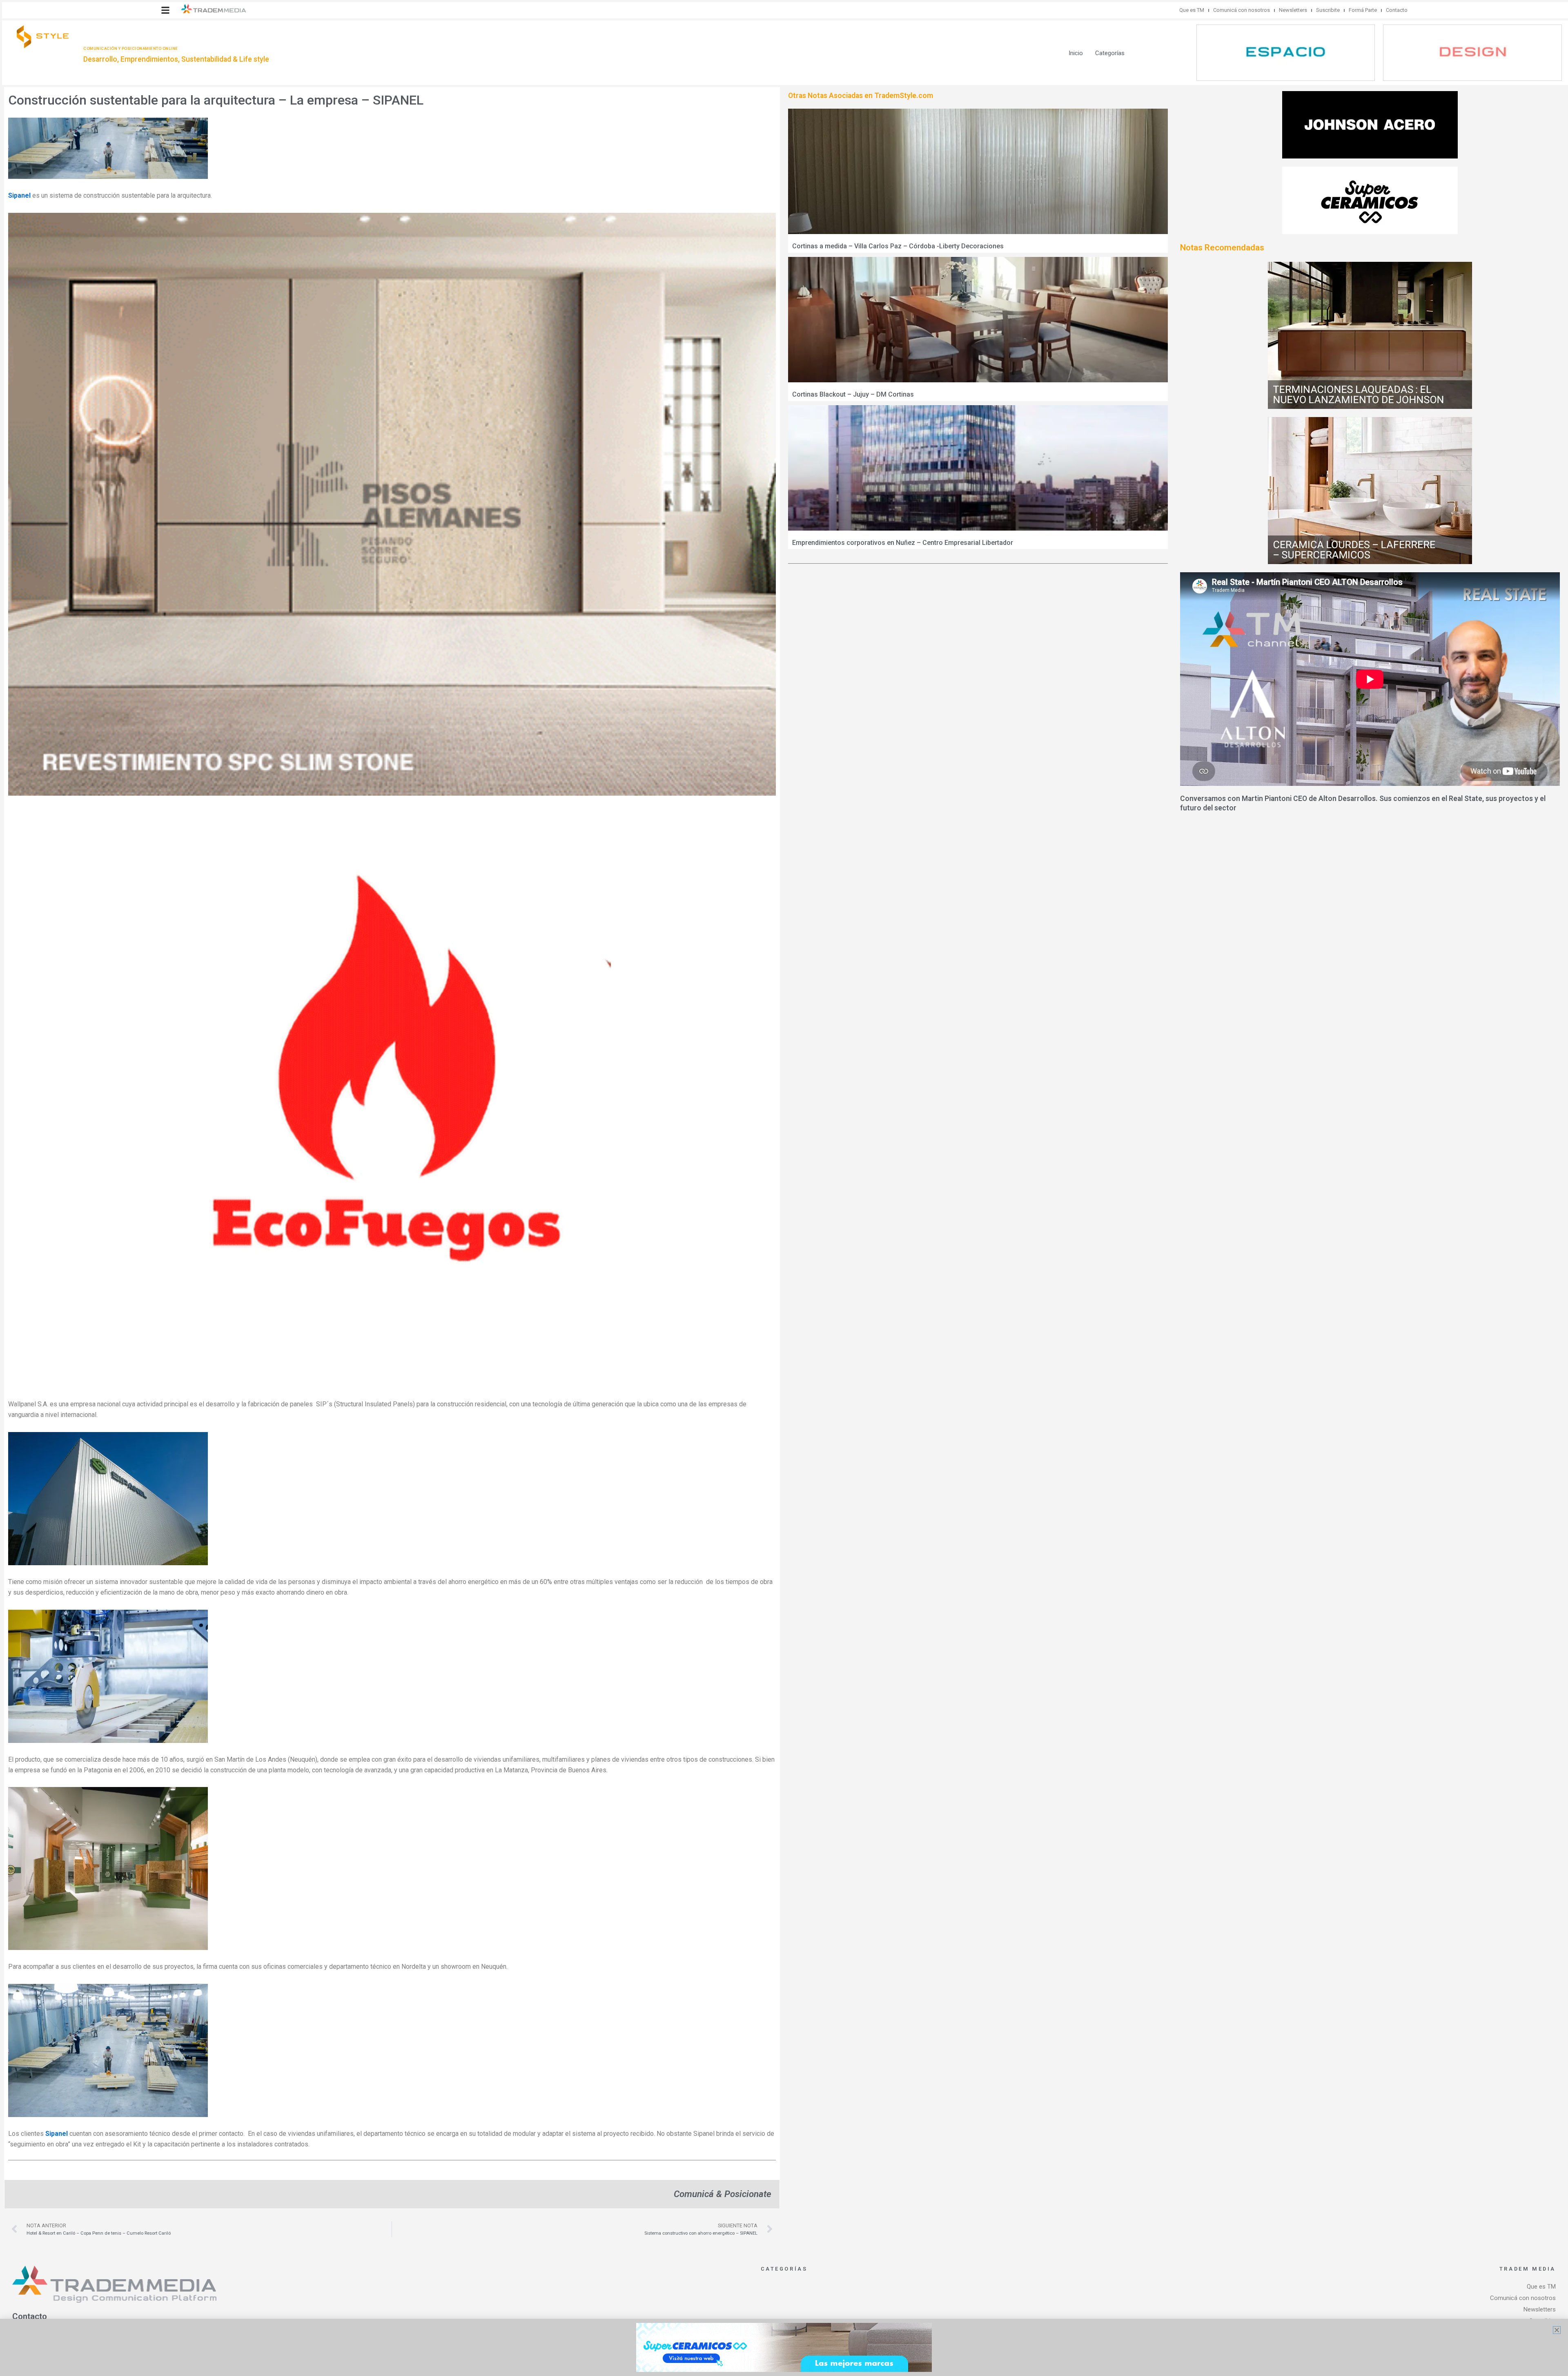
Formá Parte (1363, 10)
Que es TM (1192, 10)
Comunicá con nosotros (1242, 10)
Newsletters (1293, 10)
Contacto (1397, 10)
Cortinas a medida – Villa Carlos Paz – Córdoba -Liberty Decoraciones (898, 246)
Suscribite (1328, 10)
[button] (165, 10)
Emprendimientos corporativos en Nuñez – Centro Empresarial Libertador (903, 543)
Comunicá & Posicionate (723, 2194)
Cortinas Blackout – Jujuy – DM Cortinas (853, 394)
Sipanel (19, 195)
